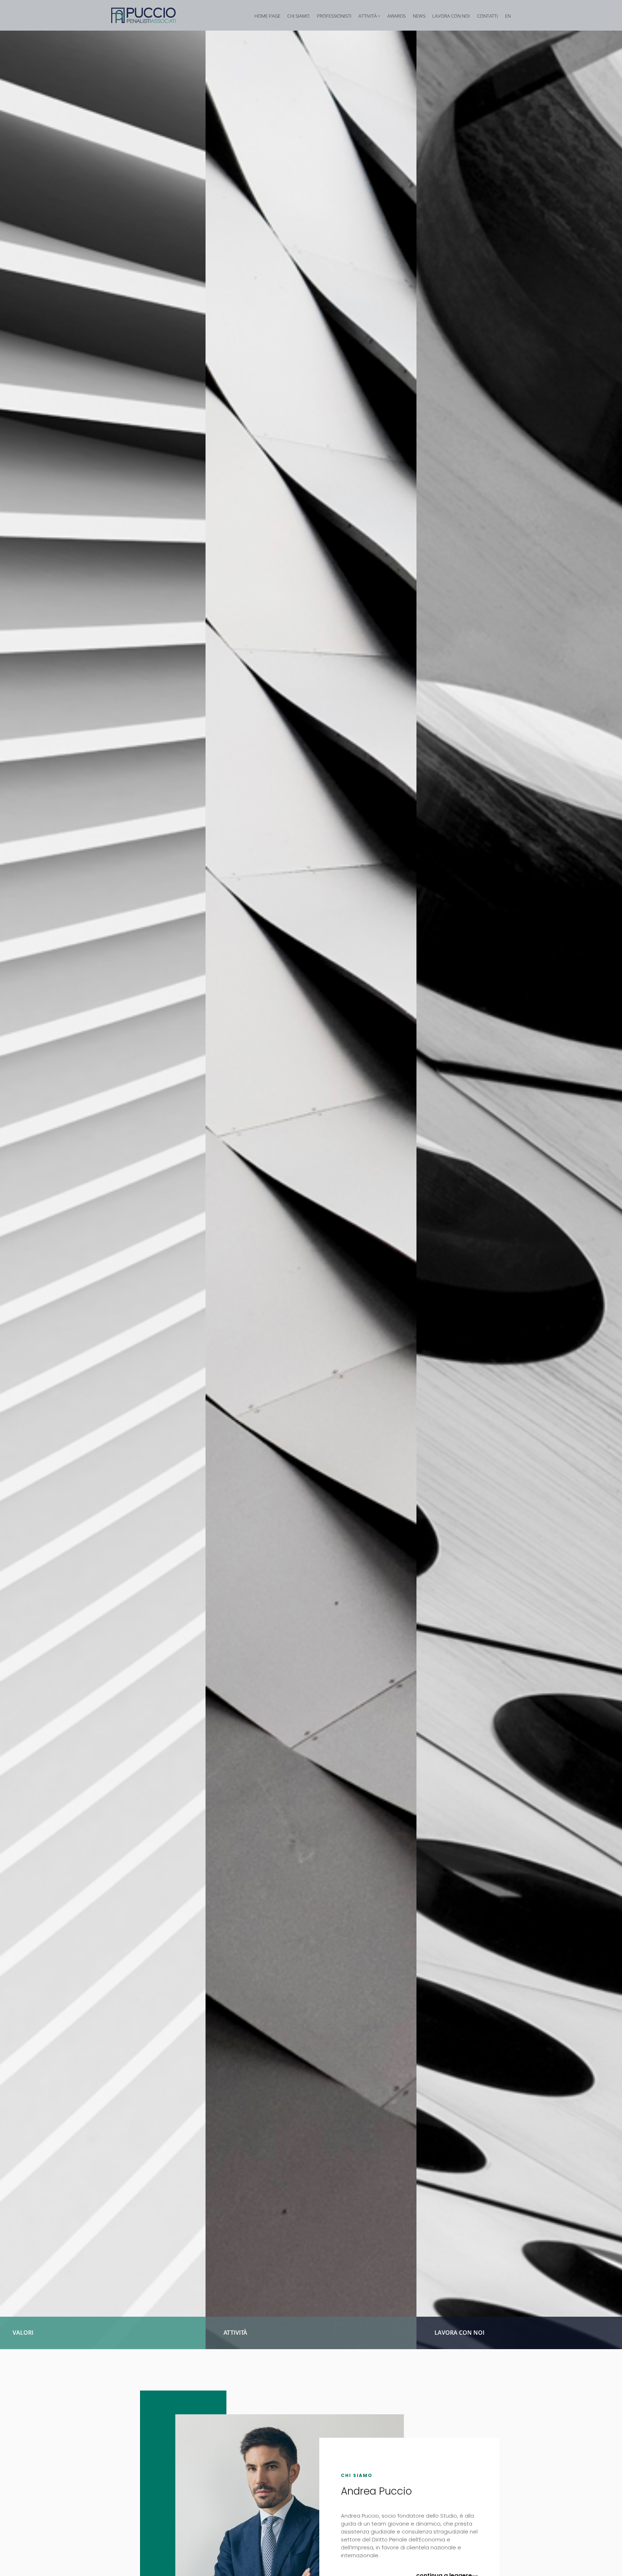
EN (508, 16)
